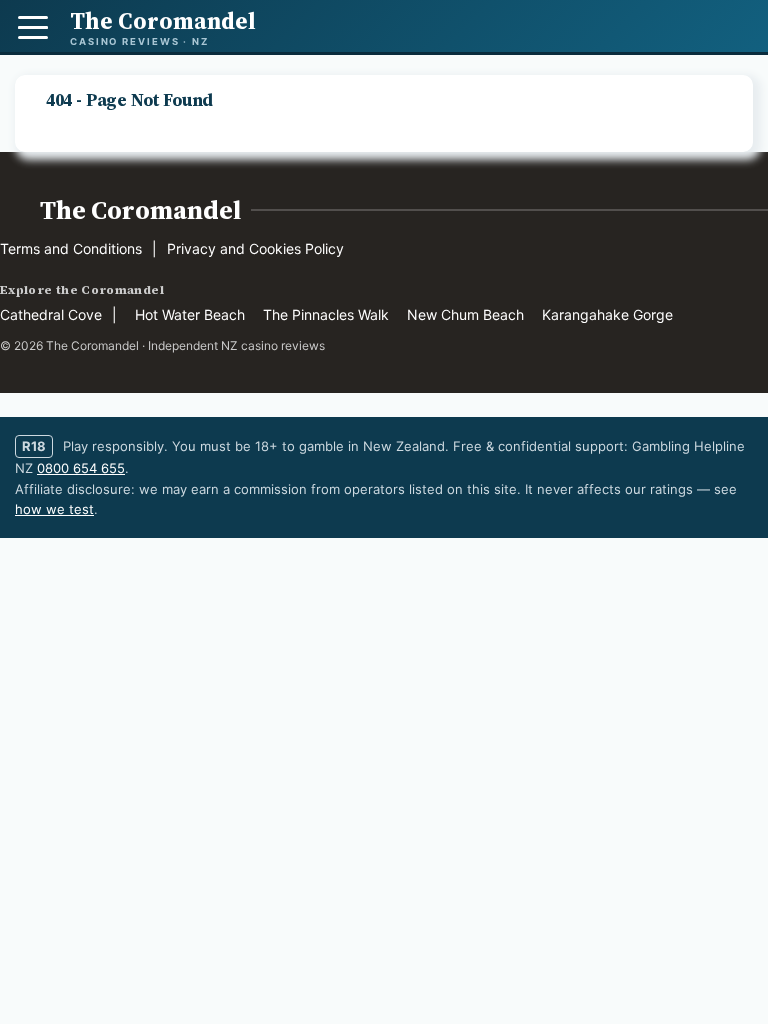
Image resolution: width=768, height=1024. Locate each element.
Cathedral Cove (51, 314)
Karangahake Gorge (607, 314)
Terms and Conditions (71, 248)
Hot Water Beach (190, 314)
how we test (54, 509)
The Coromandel (140, 210)
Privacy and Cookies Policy (255, 248)
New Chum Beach (465, 314)
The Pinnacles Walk (326, 314)
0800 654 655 (81, 468)
